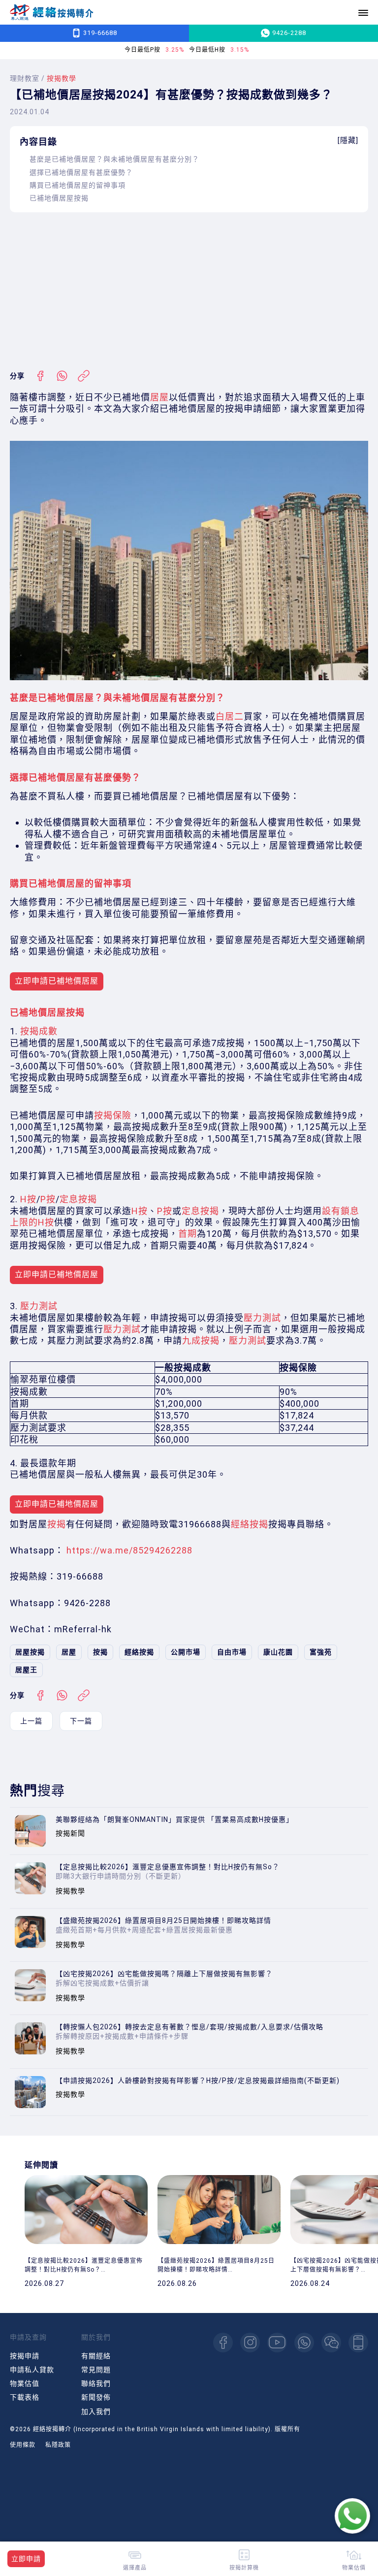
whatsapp (304, 2343)
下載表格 (25, 2397)
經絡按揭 (250, 1524)
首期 (188, 1234)
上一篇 (31, 1721)
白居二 (230, 716)
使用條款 (23, 2445)
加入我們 (96, 2411)
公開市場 (186, 1652)
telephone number (358, 2343)
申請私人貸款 (32, 2370)
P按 (48, 1199)
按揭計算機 (244, 2567)
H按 (28, 1199)
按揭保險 (113, 1115)
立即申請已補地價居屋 (57, 981)
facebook (223, 2343)
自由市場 (232, 1652)
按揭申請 (25, 2356)
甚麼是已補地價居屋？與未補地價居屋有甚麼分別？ (114, 159)
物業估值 (25, 2383)
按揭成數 (39, 1031)
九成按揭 (201, 1340)
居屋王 (26, 1670)
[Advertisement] (189, 291)
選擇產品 (135, 2567)
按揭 (57, 1524)
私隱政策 (58, 2445)
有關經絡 (96, 2356)
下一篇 (81, 1721)
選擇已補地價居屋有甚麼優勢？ (81, 172)
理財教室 (25, 78)
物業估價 (354, 2567)
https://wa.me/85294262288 (129, 1550)
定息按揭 (78, 1199)
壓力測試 (39, 1306)
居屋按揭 (30, 1652)
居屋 (159, 397)
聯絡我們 (96, 2383)
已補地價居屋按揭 (59, 198)
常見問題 (96, 2370)
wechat (331, 2343)
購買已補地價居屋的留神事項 (78, 185)
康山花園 (278, 1652)
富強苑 (321, 1652)
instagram (250, 2343)
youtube (277, 2343)
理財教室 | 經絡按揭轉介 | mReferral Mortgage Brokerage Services (52, 13)
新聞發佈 (96, 2397)
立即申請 (26, 2559)
